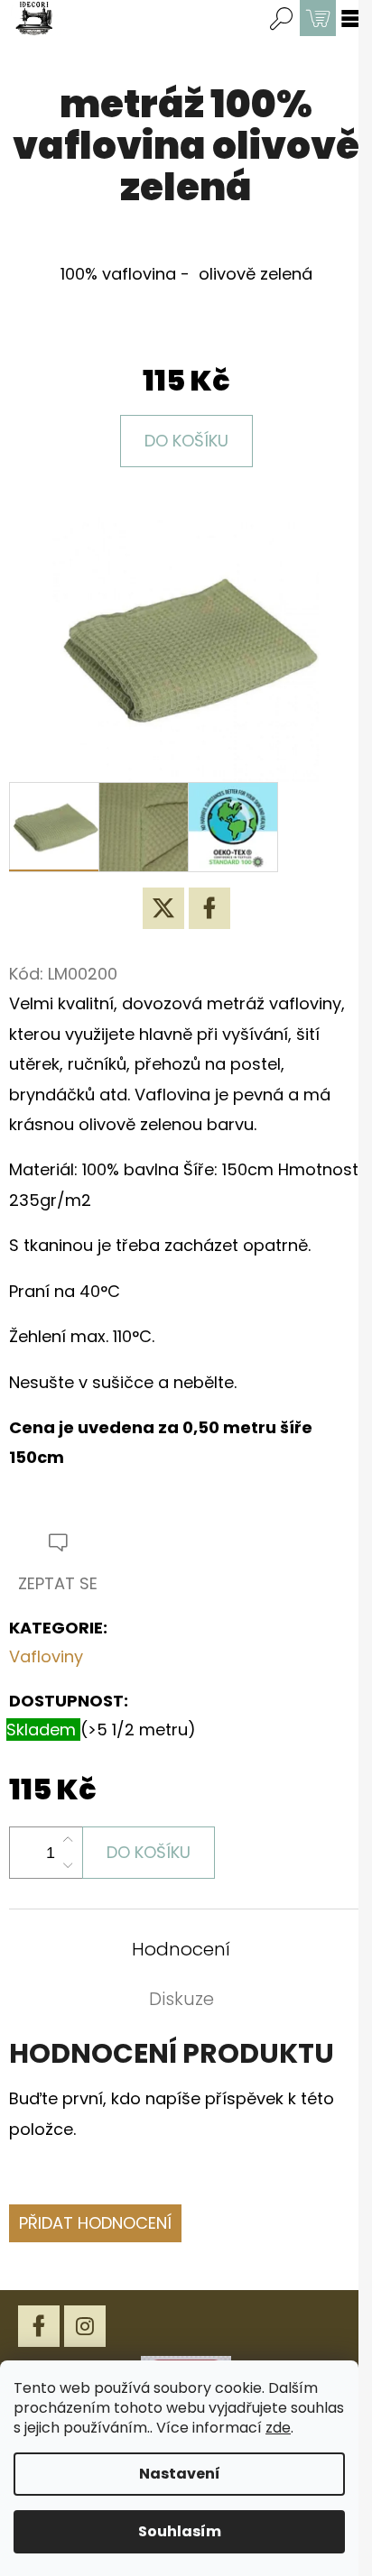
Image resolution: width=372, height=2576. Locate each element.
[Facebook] (209, 908)
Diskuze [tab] (181, 1999)
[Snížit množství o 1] (68, 1865)
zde (278, 2428)
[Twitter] (163, 908)
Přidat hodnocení (95, 2223)
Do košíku (186, 441)
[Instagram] (85, 2326)
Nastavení (180, 2474)
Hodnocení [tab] (181, 1949)
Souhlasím (180, 2531)
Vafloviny (46, 1656)
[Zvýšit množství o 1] (68, 1840)
